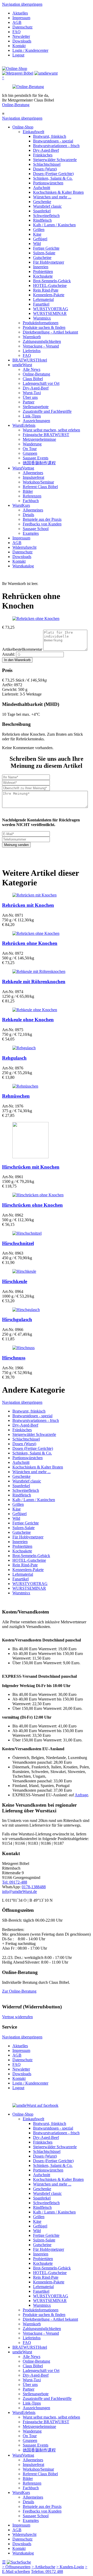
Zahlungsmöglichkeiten (42, 341)
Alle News (32, 369)
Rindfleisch (42, 220)
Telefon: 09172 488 (47, 2571)
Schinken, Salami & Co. (53, 178)
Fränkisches (43, 155)
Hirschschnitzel (18, 1243)
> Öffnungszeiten (16, 2567)
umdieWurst (22, 365)
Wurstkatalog (23, 566)
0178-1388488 (34, 1887)
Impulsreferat (33, 477)
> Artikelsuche (43, 2567)
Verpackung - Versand (41, 346)
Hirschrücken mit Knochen (31, 1167)
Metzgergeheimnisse (39, 439)
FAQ (17, 32)
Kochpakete (43, 276)
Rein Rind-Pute (46, 290)
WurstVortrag (23, 468)
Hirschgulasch (17, 1319)
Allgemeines (33, 473)
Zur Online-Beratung (19, 1991)
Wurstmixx (42, 318)
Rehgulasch (14, 1058)
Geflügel (40, 239)
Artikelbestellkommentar (23, 649)
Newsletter (21, 36)
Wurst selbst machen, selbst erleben (51, 430)
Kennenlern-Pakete (49, 295)
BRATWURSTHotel (30, 360)
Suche (26, 2562)
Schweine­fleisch (46, 216)
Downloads (22, 41)
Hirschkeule (15, 1281)
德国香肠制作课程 (39, 463)
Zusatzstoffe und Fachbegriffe (47, 411)
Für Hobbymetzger (49, 262)
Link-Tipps (32, 416)
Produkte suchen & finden (44, 327)
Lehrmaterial (43, 299)
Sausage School (36, 529)
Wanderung (32, 444)
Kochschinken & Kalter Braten (58, 192)
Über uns (30, 397)
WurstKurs (21, 505)
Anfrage (81, 1795)
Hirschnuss (14, 1358)
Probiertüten (43, 272)
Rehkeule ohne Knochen (28, 1020)
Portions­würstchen (48, 183)
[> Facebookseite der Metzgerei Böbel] (35, 2105)
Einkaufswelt (33, 132)
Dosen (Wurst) (45, 169)
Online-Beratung (16, 105)
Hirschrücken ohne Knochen (32, 1205)
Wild (37, 244)
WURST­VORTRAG (51, 309)
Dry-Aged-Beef (46, 150)
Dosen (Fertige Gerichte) (53, 174)
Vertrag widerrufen (17, 2017)
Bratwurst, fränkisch (50, 136)
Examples (31, 533)
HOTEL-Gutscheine (50, 285)
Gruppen (30, 453)
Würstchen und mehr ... (52, 197)
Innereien (41, 267)
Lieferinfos (32, 351)
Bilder (28, 491)
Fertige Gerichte (46, 248)
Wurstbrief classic (47, 206)
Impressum (21, 18)
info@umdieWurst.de (20, 1891)
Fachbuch (31, 501)
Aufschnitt (42, 188)
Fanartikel (41, 304)
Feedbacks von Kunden (42, 524)
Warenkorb (32, 337)
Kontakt (19, 46)
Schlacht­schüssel (47, 164)
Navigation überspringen (22, 4)
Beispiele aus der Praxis (42, 519)
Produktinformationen (41, 323)
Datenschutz (22, 27)
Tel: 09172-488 (15, 1882)
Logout (18, 55)
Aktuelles (20, 13)
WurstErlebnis (24, 425)
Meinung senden (16, 845)
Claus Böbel (33, 379)
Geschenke (42, 202)
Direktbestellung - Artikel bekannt (50, 332)
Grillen (39, 230)
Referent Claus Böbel (40, 487)
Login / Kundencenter (30, 50)
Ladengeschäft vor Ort (41, 383)
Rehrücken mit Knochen (28, 905)
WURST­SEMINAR (50, 313)
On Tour (30, 449)
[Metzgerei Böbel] (15, 68)
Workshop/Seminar (38, 482)
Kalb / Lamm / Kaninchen (54, 225)
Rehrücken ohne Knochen (30, 943)
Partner (29, 402)
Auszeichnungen (36, 421)
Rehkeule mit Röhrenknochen (34, 982)
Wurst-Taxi (32, 393)
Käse (37, 234)
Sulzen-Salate (44, 253)
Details (28, 515)
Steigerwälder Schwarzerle (55, 160)
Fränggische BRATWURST (46, 435)
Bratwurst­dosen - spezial (53, 141)
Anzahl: (9, 654)
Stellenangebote (36, 407)
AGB (17, 22)
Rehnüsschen (16, 1096)
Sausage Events (36, 458)
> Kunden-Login (70, 2567)
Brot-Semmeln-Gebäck (52, 281)
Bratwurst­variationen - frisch (56, 146)
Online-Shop (23, 127)
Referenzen (32, 496)
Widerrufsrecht (24, 547)
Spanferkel (42, 211)
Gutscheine (42, 258)
